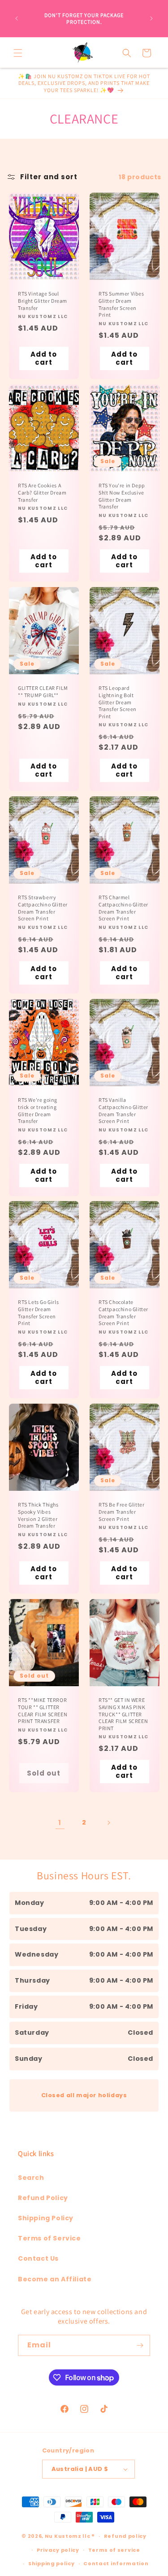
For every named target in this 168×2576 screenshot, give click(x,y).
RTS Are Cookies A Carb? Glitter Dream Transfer (42, 492)
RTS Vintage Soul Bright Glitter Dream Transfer (43, 300)
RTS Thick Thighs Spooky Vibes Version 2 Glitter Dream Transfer (38, 1516)
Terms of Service (50, 2238)
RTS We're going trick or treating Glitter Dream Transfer (38, 1110)
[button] (18, 53)
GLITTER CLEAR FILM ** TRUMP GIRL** (43, 691)
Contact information (116, 2563)
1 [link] (60, 1823)
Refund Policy (43, 2198)
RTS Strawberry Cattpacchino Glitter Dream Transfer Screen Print (43, 908)
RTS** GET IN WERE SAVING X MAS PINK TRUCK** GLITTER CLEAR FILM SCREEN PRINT (123, 1714)
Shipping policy (52, 2563)
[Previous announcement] (17, 18)
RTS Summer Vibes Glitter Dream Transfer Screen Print (121, 304)
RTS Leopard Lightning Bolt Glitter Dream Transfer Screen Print (118, 702)
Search (31, 2178)
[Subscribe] (140, 2345)
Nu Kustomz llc (68, 2536)
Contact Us (38, 2258)
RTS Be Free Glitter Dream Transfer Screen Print (121, 1512)
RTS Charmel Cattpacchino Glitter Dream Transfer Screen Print (123, 908)
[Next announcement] (151, 18)
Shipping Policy (46, 2218)
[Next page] (108, 1823)
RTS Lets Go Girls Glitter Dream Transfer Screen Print (38, 1313)
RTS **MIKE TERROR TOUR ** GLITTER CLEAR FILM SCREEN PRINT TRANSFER (43, 1711)
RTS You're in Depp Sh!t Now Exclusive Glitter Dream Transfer (122, 496)
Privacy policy (58, 2550)
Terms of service (114, 2550)
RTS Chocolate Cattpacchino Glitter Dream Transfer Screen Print (123, 1313)
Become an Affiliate (55, 2279)
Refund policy (125, 2536)
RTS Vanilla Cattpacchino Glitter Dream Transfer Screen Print (123, 1110)
